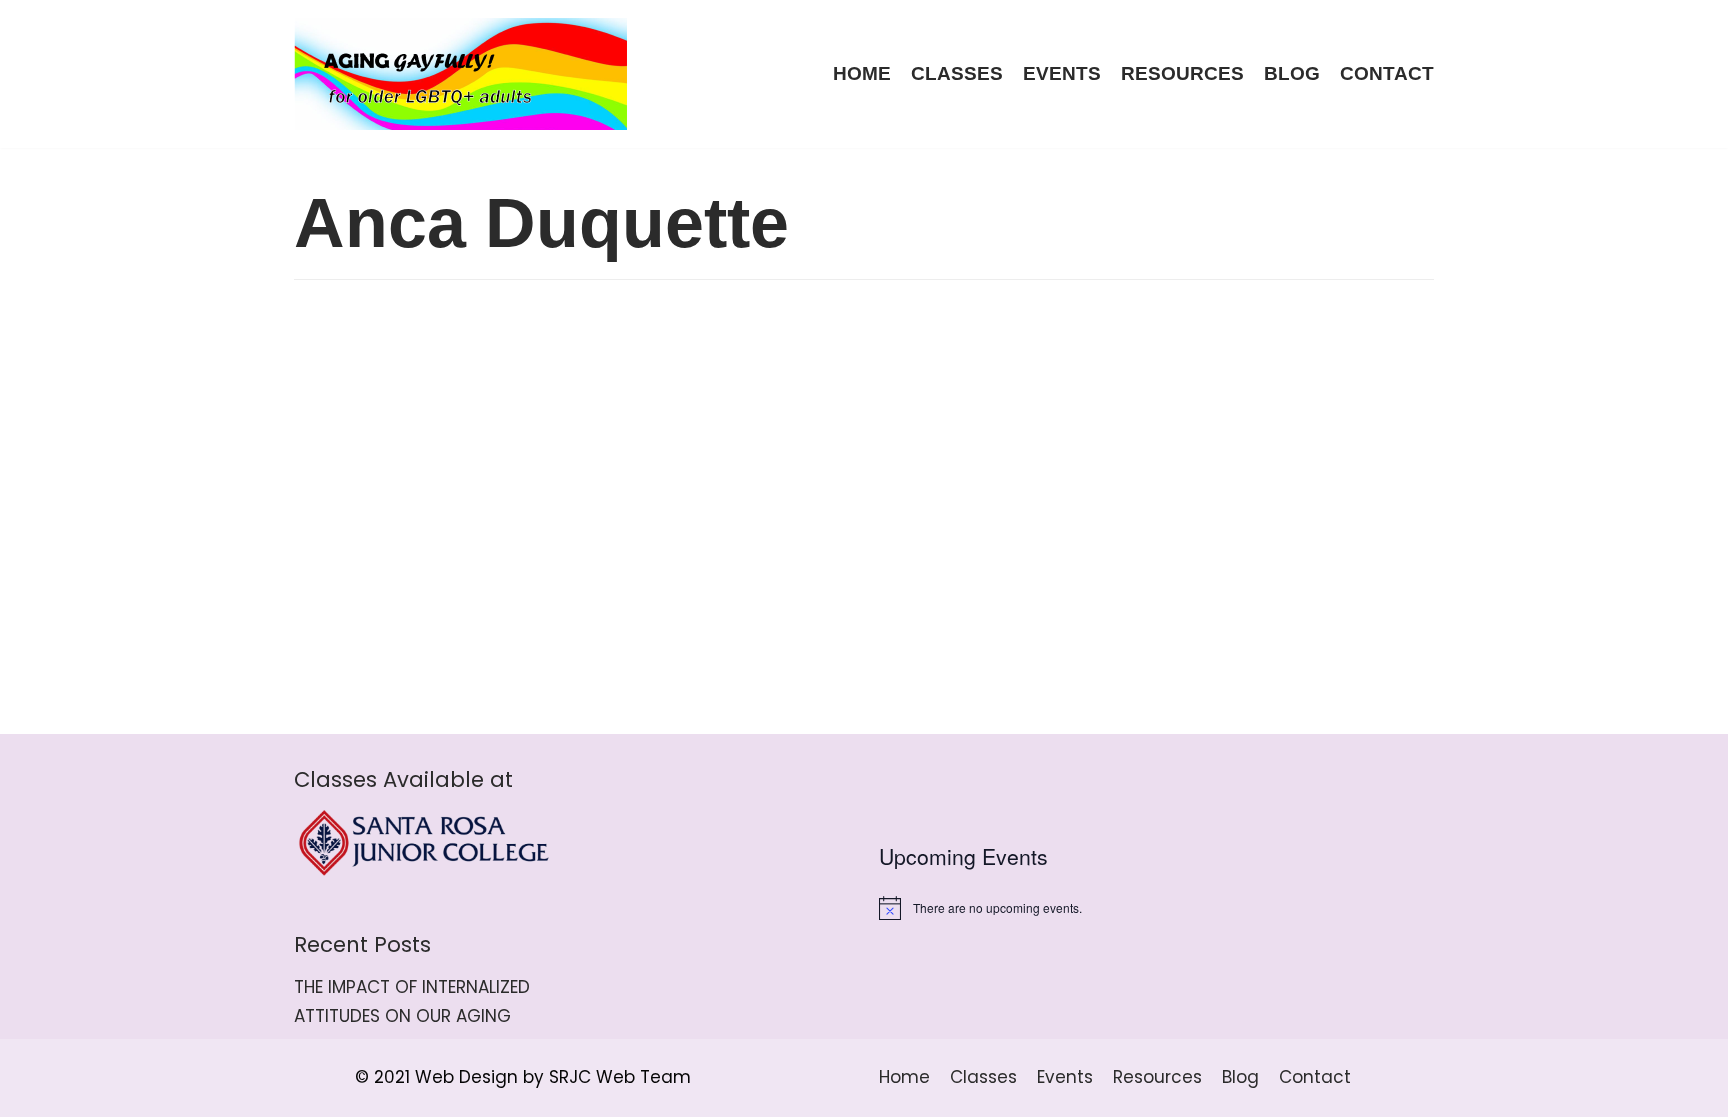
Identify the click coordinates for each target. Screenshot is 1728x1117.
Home (862, 73)
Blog (1292, 73)
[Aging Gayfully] (461, 74)
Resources (1182, 73)
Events (1062, 73)
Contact (1387, 73)
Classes (957, 73)
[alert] (1156, 908)
